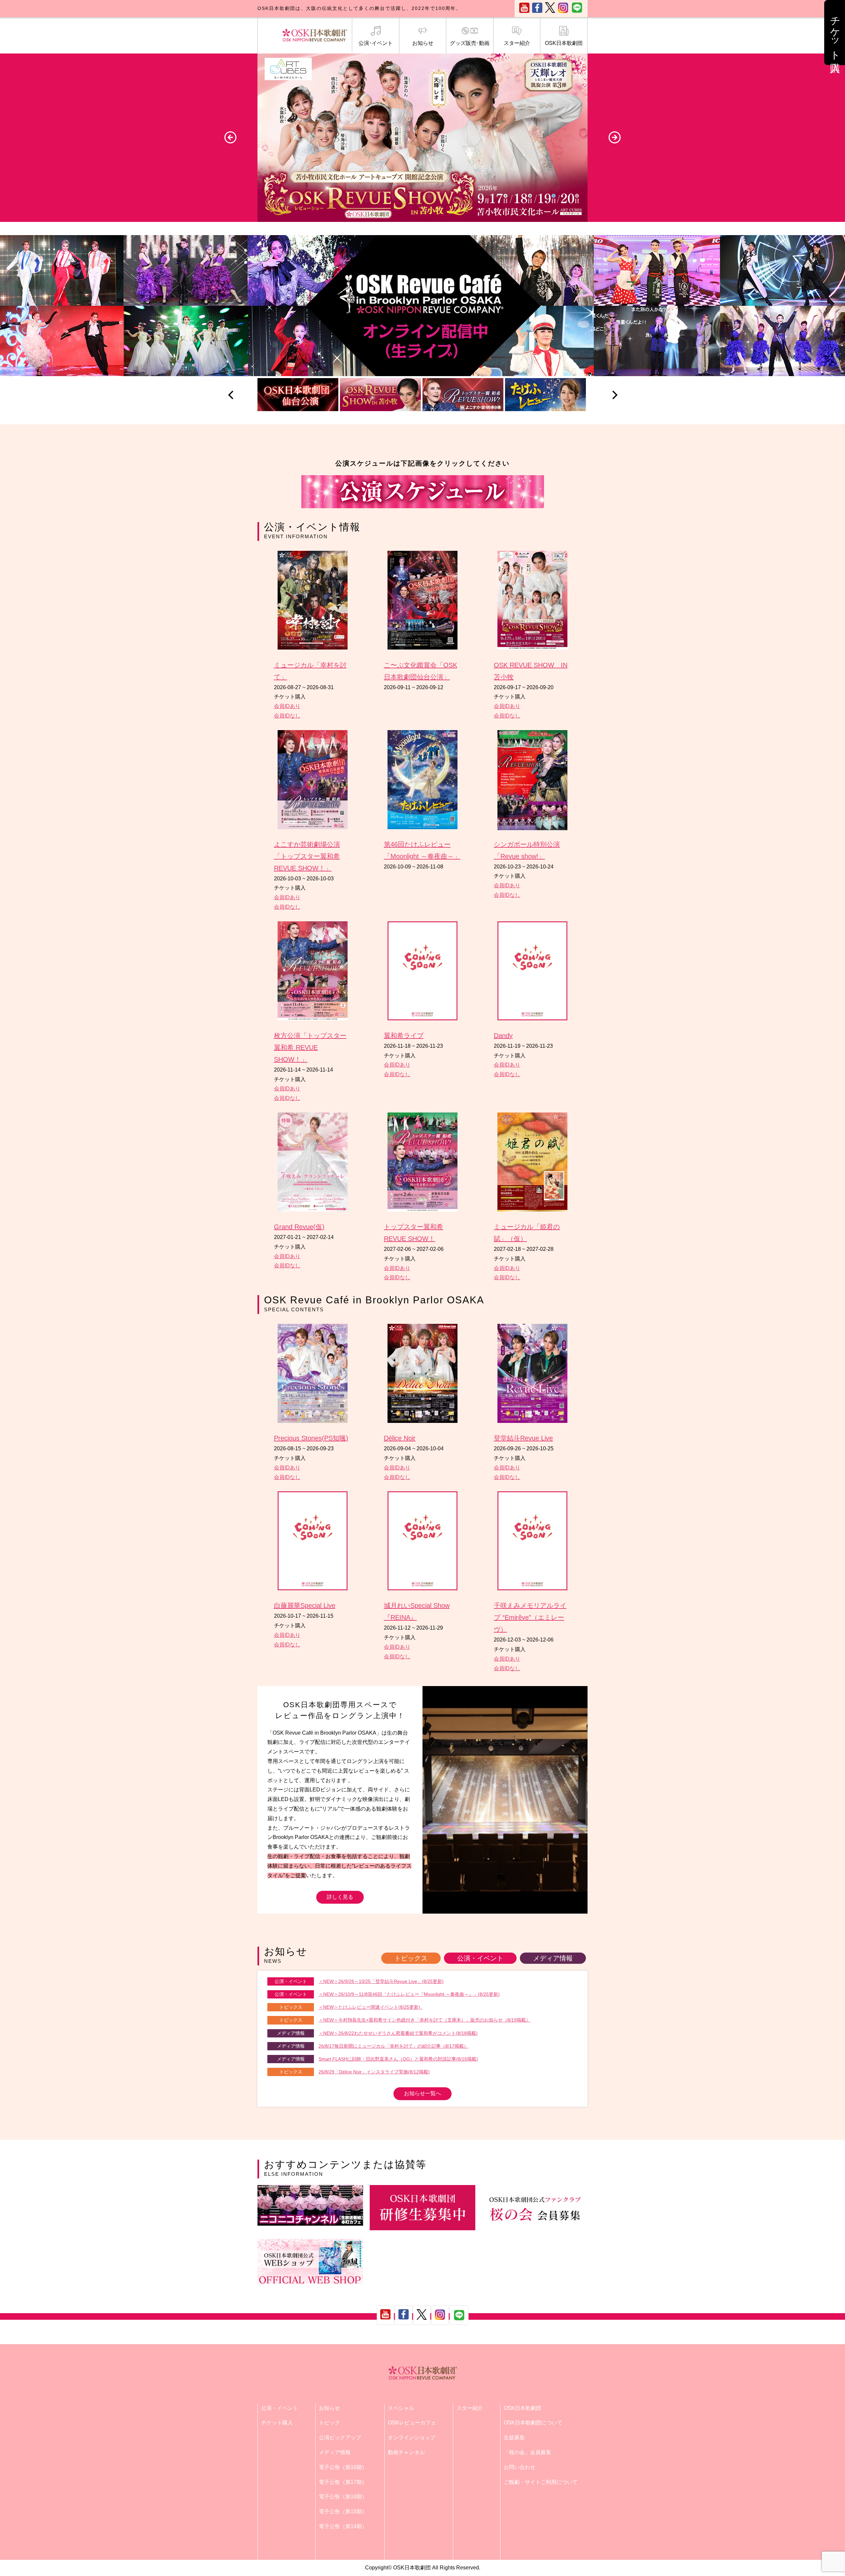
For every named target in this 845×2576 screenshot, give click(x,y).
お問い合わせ (520, 2467)
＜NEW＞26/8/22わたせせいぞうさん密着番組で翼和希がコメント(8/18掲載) (398, 2033)
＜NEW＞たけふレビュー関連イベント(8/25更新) (371, 2007)
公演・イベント (480, 1958)
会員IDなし (287, 716)
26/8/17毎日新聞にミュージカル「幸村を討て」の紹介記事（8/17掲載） (393, 2046)
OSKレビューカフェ (412, 2423)
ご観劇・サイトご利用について (541, 2482)
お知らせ (423, 43)
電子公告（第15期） (343, 2511)
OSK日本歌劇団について (533, 2423)
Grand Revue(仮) (299, 1227)
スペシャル (401, 2408)
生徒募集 (514, 2437)
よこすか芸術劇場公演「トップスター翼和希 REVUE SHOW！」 (307, 856)
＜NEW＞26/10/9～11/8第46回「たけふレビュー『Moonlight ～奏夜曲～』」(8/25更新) (409, 1994)
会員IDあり (287, 706)
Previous (230, 137)
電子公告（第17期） (343, 2482)
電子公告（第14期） (343, 2526)
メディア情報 (553, 1958)
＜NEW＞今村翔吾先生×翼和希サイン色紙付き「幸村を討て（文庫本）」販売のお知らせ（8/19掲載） (424, 2020)
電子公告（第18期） (343, 2467)
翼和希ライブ (404, 1036)
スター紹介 (517, 43)
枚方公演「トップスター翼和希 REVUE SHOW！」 (310, 1047)
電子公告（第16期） (343, 2497)
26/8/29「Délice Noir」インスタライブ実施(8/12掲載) (374, 2072)
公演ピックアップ (340, 2437)
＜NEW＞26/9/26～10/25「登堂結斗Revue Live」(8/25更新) (381, 1981)
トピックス (411, 1958)
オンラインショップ (412, 2437)
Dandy (503, 1036)
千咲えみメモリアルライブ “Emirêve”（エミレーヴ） (530, 1617)
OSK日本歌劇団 (564, 43)
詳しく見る (340, 1897)
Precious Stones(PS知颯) (311, 1438)
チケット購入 (277, 2423)
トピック (329, 2423)
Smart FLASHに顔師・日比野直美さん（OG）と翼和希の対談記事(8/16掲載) (398, 2059)
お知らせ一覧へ (422, 2093)
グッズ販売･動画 (470, 43)
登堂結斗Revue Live (523, 1438)
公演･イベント (376, 43)
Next (615, 137)
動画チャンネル (406, 2452)
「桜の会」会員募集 (527, 2452)
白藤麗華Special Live (305, 1606)
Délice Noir (400, 1438)
